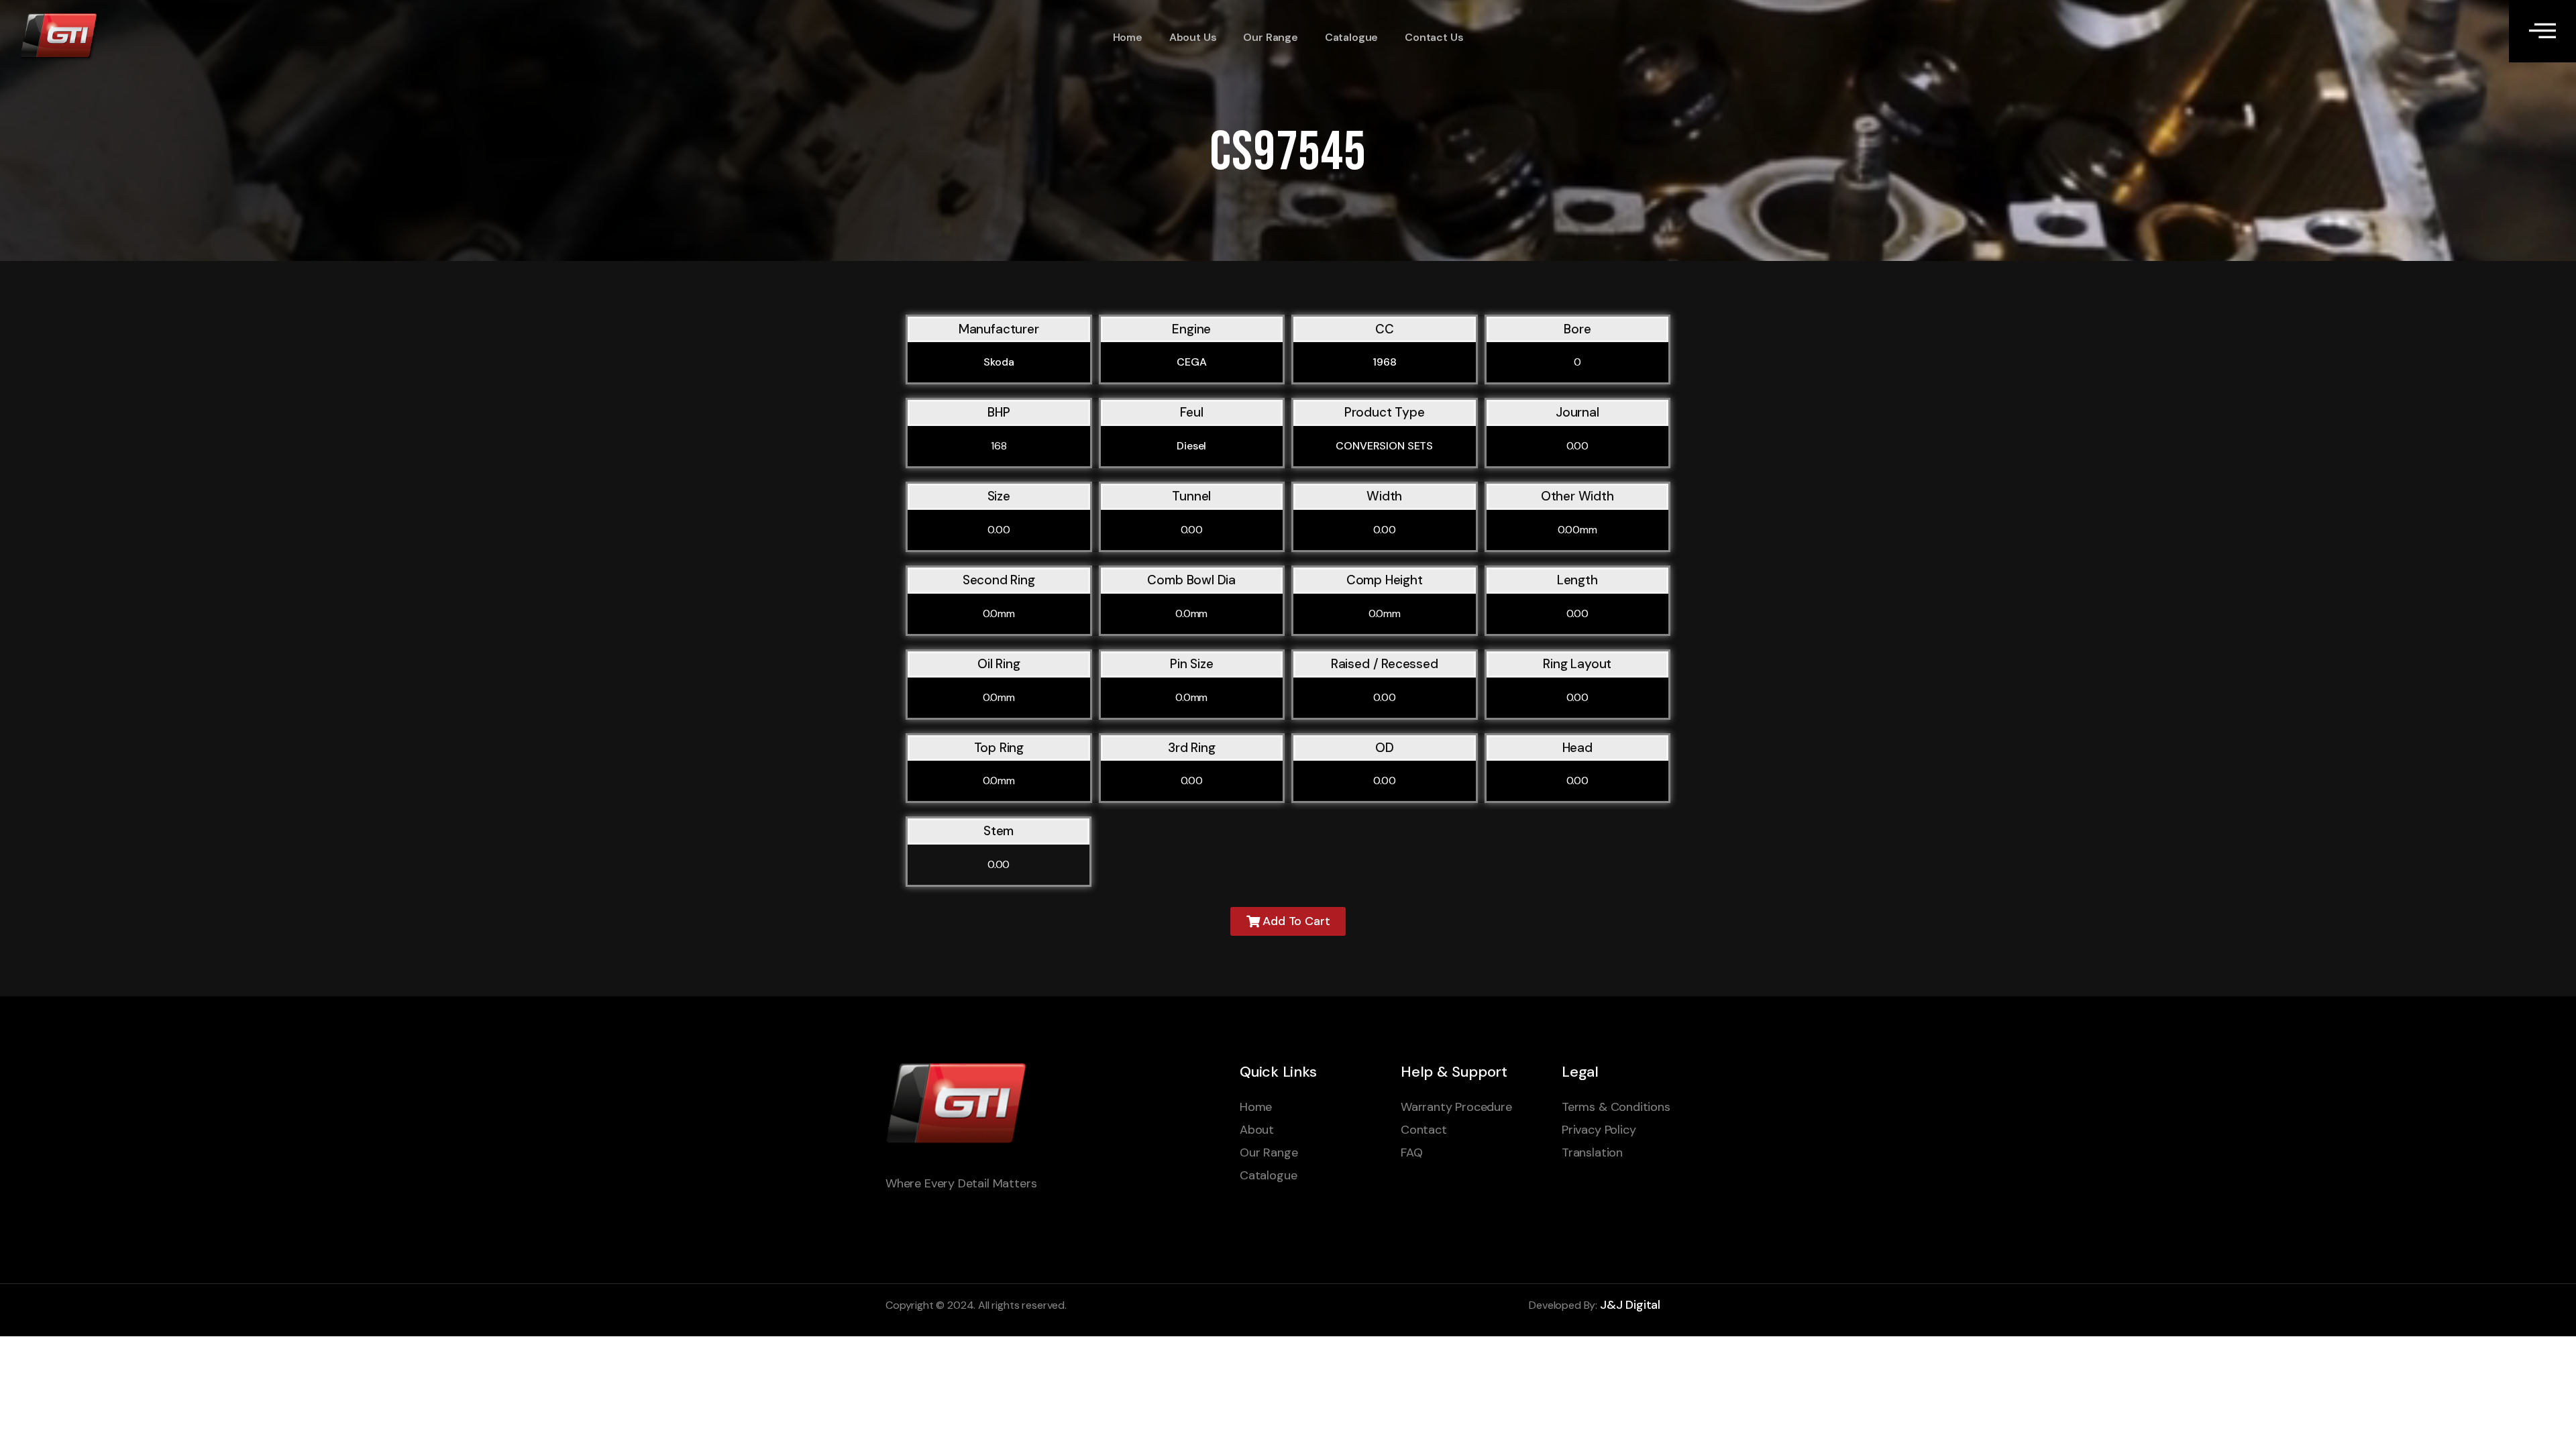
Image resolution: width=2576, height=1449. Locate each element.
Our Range (1270, 37)
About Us (1193, 37)
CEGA (1191, 362)
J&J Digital (1630, 1305)
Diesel (1191, 446)
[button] (1288, 921)
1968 (1384, 362)
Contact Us (1434, 37)
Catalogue (1351, 37)
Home (1128, 37)
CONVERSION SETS (1384, 446)
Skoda (999, 362)
